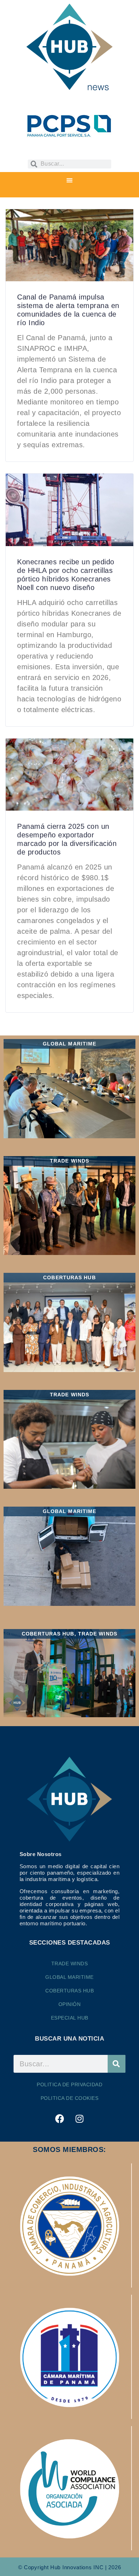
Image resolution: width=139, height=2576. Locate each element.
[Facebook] (60, 2118)
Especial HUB (70, 2018)
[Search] (117, 2064)
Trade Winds (70, 1963)
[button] (69, 180)
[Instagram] (79, 2118)
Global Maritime (69, 1977)
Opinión (70, 2004)
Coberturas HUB (69, 1991)
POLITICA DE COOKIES (70, 2098)
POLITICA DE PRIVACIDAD (69, 2085)
